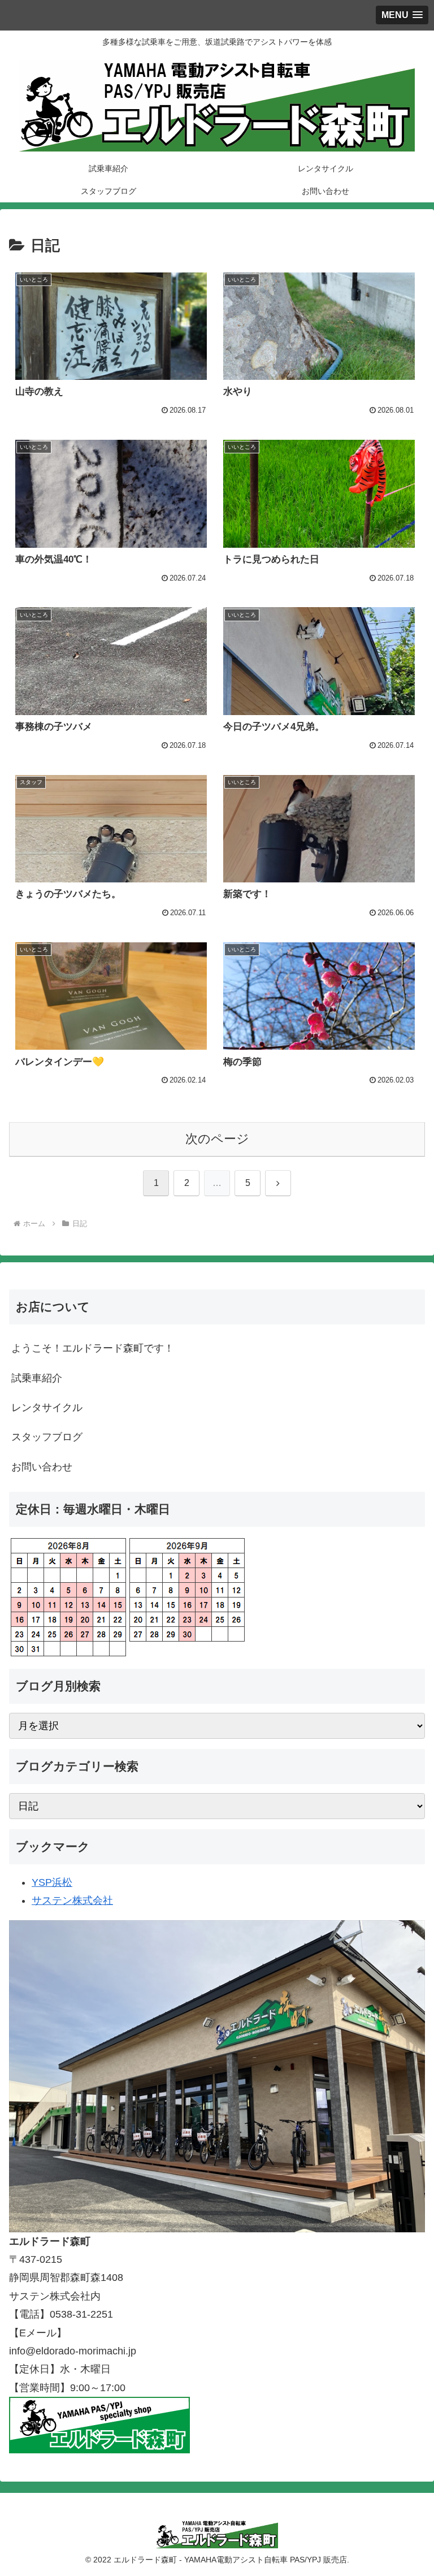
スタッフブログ (47, 1437)
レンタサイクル (47, 1408)
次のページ (217, 1139)
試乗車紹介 (37, 1378)
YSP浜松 (52, 1882)
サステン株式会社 (72, 1900)
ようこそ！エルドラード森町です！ (93, 1348)
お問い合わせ (42, 1467)
